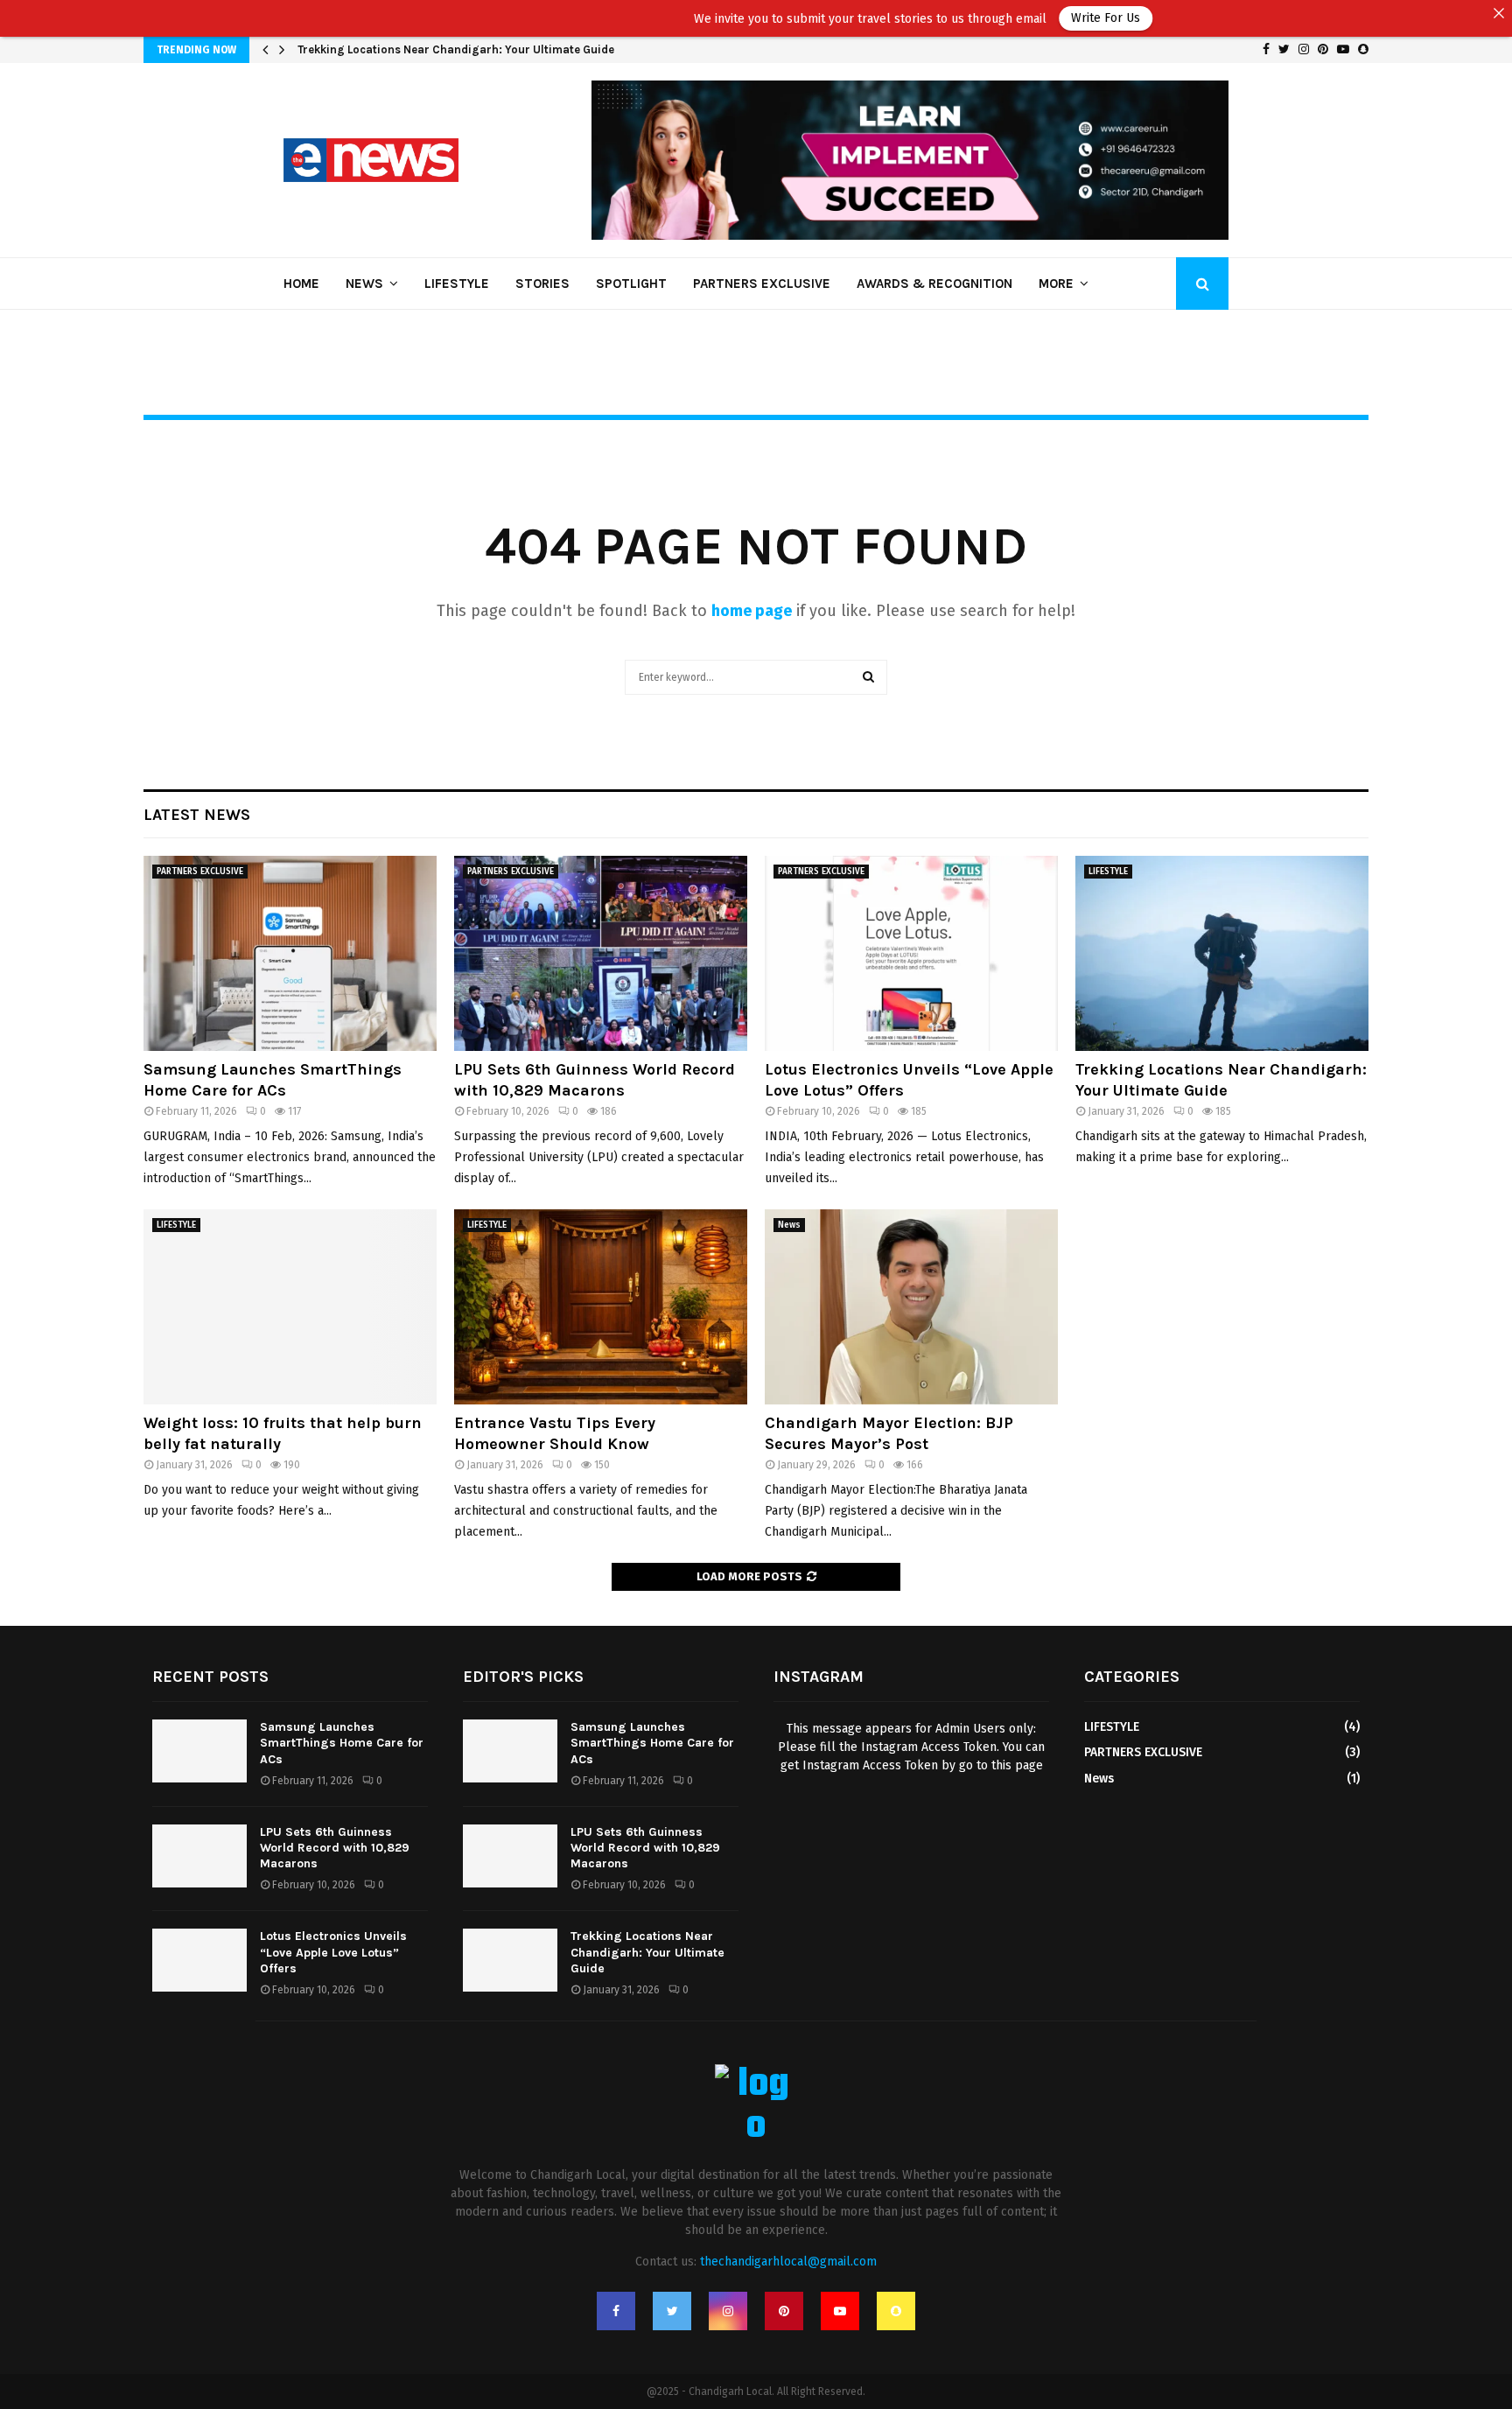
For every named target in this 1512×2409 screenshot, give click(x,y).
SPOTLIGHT (631, 284)
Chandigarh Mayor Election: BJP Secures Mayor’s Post (889, 1433)
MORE (1056, 284)
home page (752, 611)
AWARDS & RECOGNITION (934, 284)
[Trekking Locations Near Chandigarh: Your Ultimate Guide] (1222, 953)
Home (301, 284)
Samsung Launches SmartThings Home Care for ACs (273, 1079)
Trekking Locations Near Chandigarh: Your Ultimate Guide (456, 49)
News (364, 284)
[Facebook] (616, 2311)
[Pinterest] (784, 2311)
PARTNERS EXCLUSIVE (762, 284)
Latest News (197, 815)
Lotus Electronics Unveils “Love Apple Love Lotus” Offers (333, 1952)
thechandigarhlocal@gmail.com (788, 2262)
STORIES (542, 284)
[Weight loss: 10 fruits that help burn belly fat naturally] (290, 1307)
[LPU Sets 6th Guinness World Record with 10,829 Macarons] (601, 953)
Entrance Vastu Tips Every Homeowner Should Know (555, 1433)
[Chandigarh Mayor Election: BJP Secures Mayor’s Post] (911, 1307)
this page (1017, 1765)
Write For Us (979, 18)
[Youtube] (840, 2311)
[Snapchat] (896, 2311)
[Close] (1499, 13)
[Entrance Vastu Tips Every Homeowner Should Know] (601, 1307)
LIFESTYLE (457, 284)
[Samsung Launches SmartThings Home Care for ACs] (290, 953)
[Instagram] (728, 2311)
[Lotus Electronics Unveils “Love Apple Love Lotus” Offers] (911, 953)
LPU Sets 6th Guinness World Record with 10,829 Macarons (595, 1079)
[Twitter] (672, 2311)
